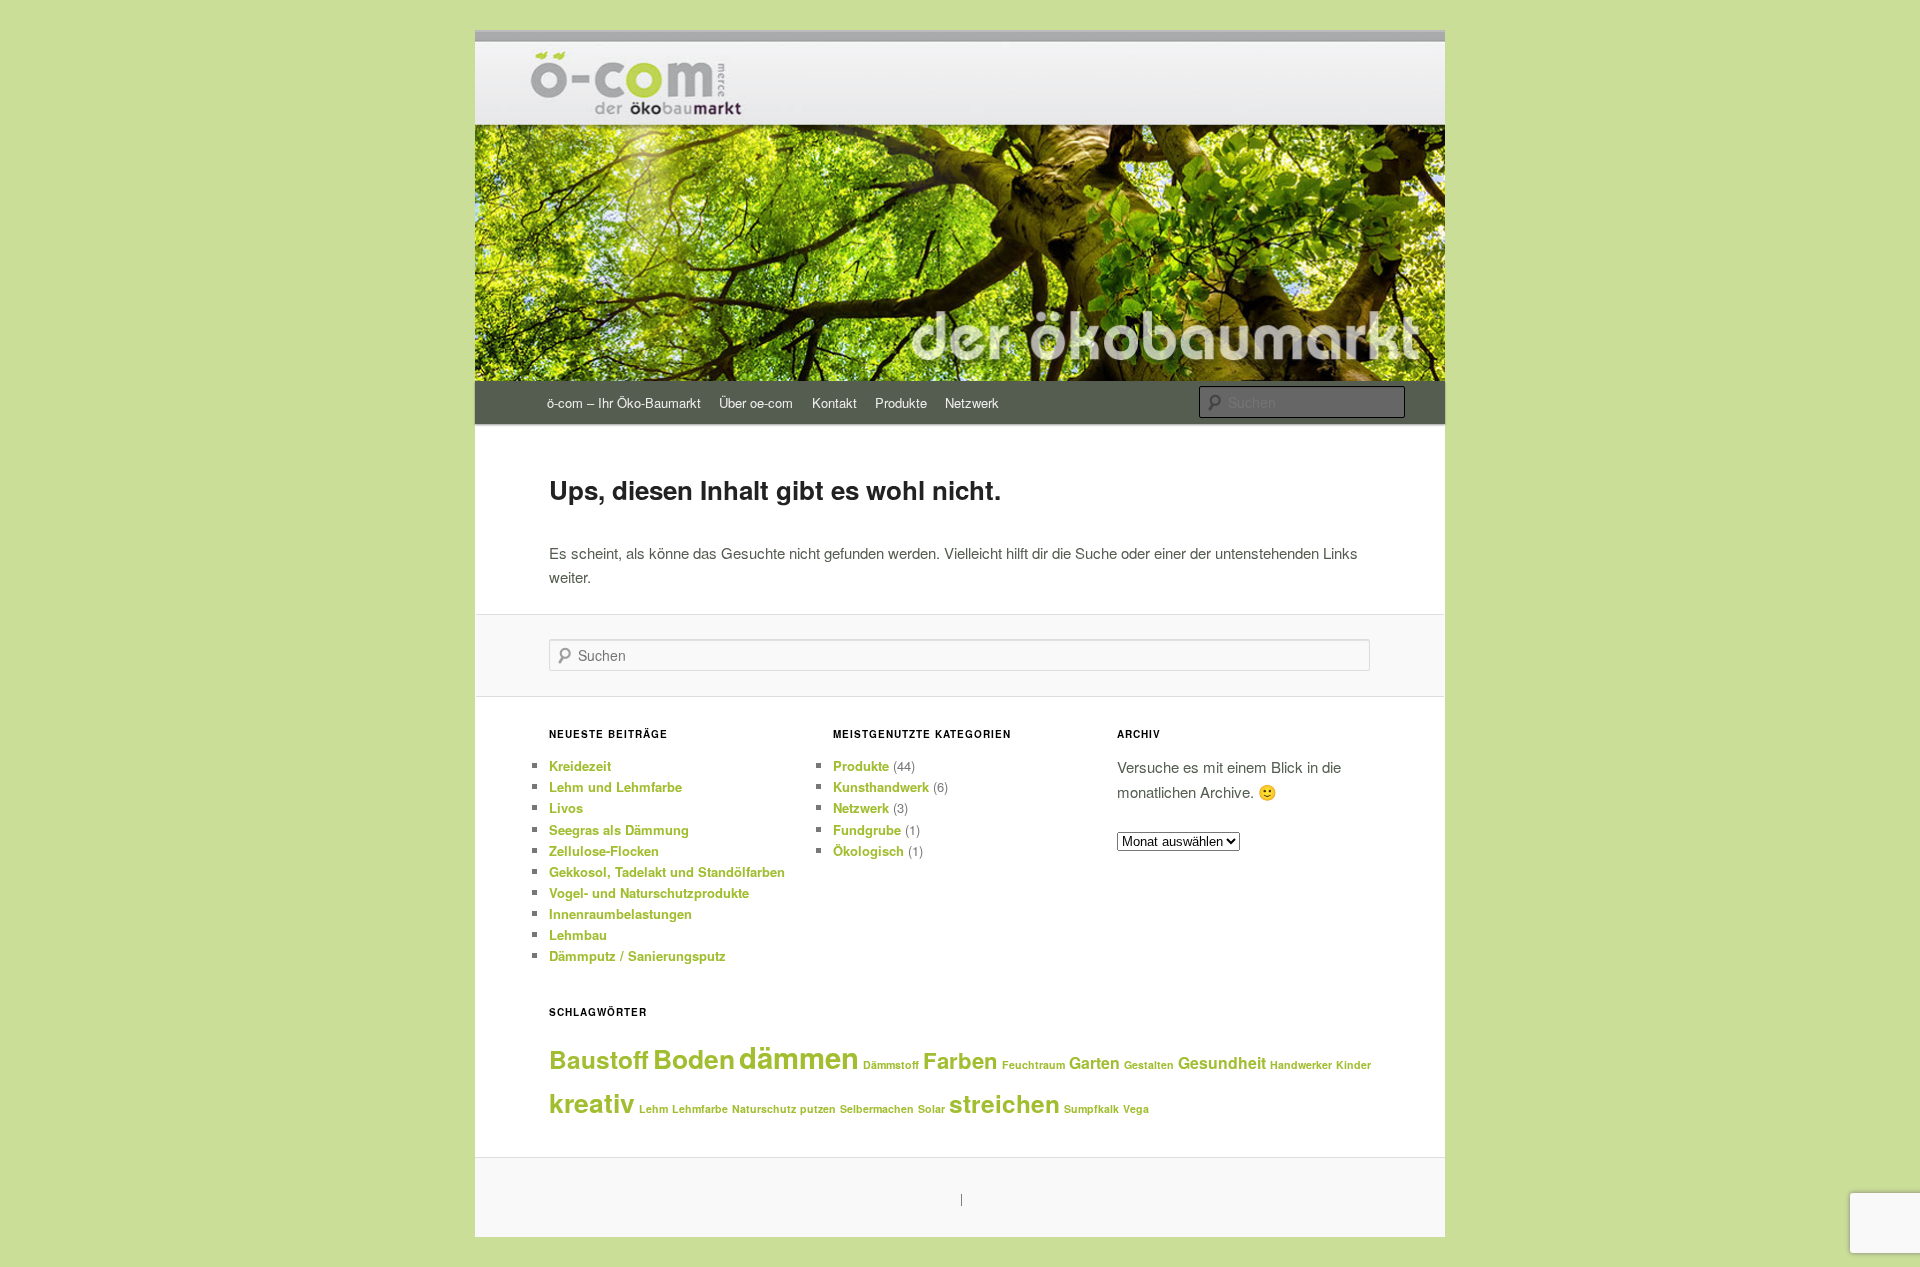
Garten (1094, 1062)
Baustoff (599, 1059)
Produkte (901, 402)
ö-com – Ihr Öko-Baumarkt (624, 402)
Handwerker (1301, 1064)
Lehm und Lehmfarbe (615, 786)
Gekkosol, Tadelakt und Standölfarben (667, 871)
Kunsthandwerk (881, 786)
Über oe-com (756, 402)
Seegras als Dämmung (619, 829)
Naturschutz (764, 1108)
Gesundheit (1222, 1062)
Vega (1136, 1108)
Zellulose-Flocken (604, 850)
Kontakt (834, 402)
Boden (694, 1058)
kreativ (592, 1102)
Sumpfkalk (1091, 1108)
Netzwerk (972, 402)
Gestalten (1149, 1064)
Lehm (653, 1108)
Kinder (1353, 1064)
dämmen (799, 1057)
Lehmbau (578, 934)
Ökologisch (868, 850)
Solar (931, 1108)
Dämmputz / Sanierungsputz (637, 955)
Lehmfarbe (700, 1108)
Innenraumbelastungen (620, 913)
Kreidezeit (580, 765)
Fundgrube (867, 829)
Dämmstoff (891, 1064)
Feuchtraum (1033, 1064)
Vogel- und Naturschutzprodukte (649, 892)
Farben (960, 1060)
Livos (566, 807)
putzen (818, 1108)
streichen (1004, 1103)
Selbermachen (877, 1108)
